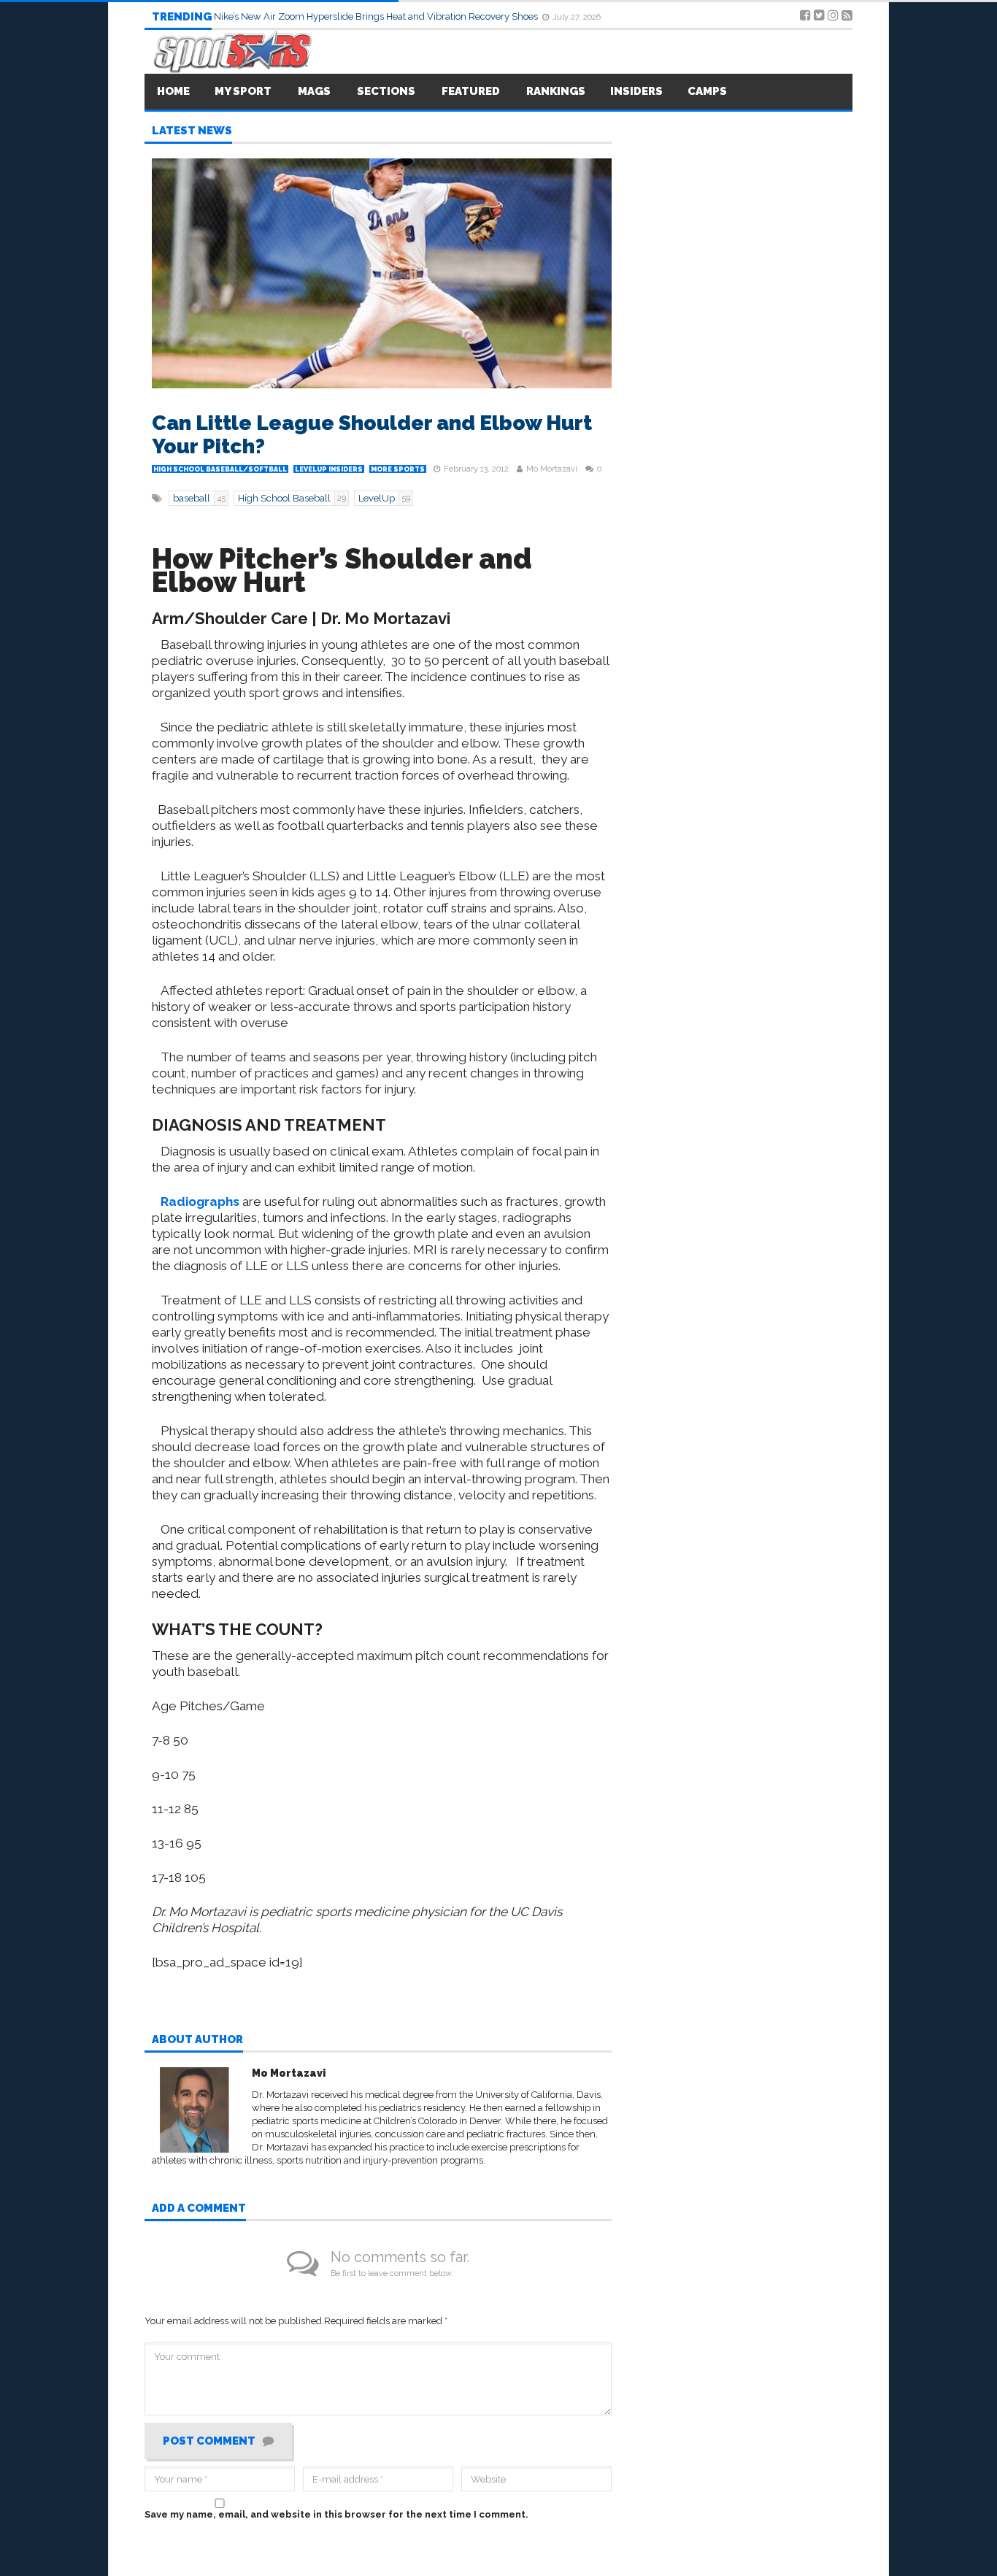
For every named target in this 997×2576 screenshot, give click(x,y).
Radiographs (200, 1202)
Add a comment (199, 2209)
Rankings (556, 91)
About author (197, 2040)
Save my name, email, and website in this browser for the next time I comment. (336, 2514)
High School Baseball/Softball (220, 469)
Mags (314, 91)
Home (173, 91)
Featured (471, 91)
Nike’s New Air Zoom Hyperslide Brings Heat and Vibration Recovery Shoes (377, 16)
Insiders (636, 91)
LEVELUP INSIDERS (329, 469)
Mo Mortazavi (552, 469)
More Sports (398, 469)
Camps (707, 91)
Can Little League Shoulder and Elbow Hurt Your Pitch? (372, 435)
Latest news (192, 131)
